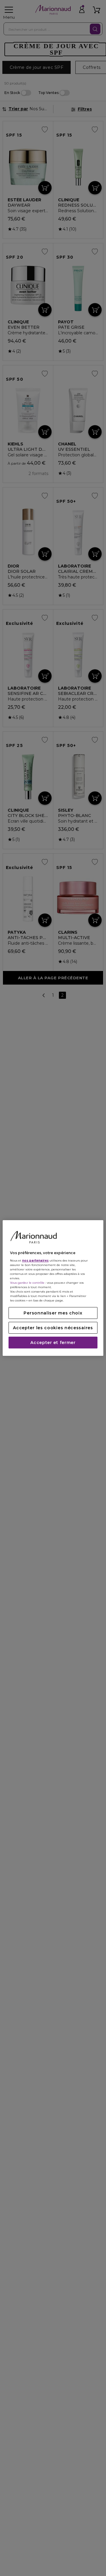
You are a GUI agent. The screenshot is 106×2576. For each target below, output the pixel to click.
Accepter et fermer (53, 1343)
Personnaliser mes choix (53, 1313)
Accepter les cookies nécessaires (53, 1328)
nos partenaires (35, 1261)
